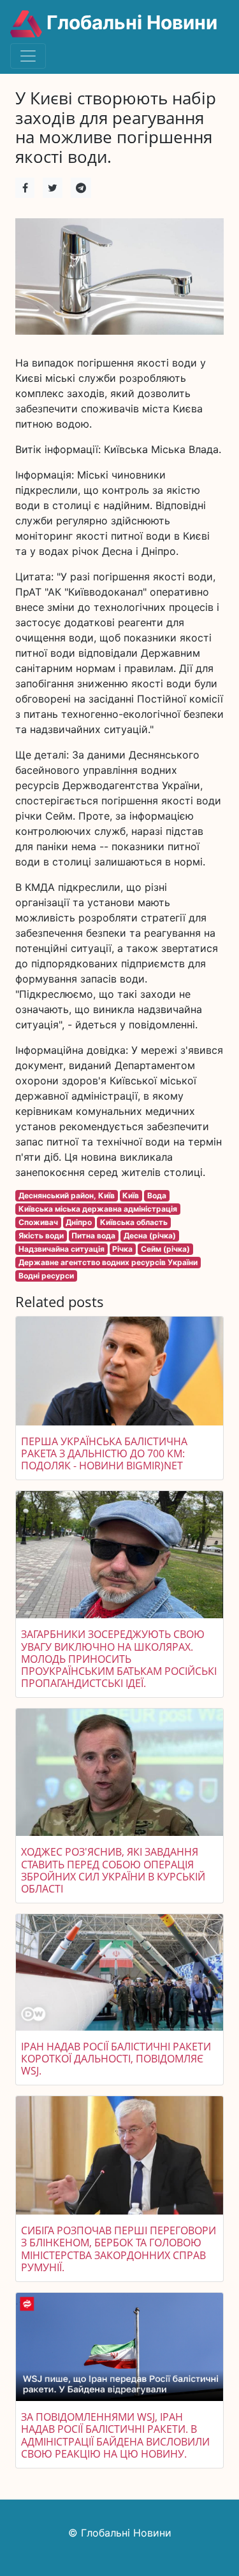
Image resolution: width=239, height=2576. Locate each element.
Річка (122, 1249)
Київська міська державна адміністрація (98, 1209)
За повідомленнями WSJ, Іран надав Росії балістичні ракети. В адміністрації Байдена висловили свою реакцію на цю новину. (115, 2435)
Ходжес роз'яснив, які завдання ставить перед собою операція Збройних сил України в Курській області (113, 1870)
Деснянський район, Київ (67, 1195)
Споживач (38, 1222)
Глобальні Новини (130, 22)
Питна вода (93, 1235)
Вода (157, 1195)
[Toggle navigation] (28, 56)
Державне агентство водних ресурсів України (108, 1262)
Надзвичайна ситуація (62, 1249)
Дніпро (79, 1222)
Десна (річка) (150, 1235)
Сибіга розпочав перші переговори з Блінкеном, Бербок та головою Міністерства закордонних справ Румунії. (119, 2249)
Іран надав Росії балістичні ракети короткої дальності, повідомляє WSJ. (116, 2059)
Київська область (134, 1222)
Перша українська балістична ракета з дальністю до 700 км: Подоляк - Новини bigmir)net (104, 1453)
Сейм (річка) (165, 1249)
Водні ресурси (46, 1276)
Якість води (41, 1235)
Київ (131, 1195)
